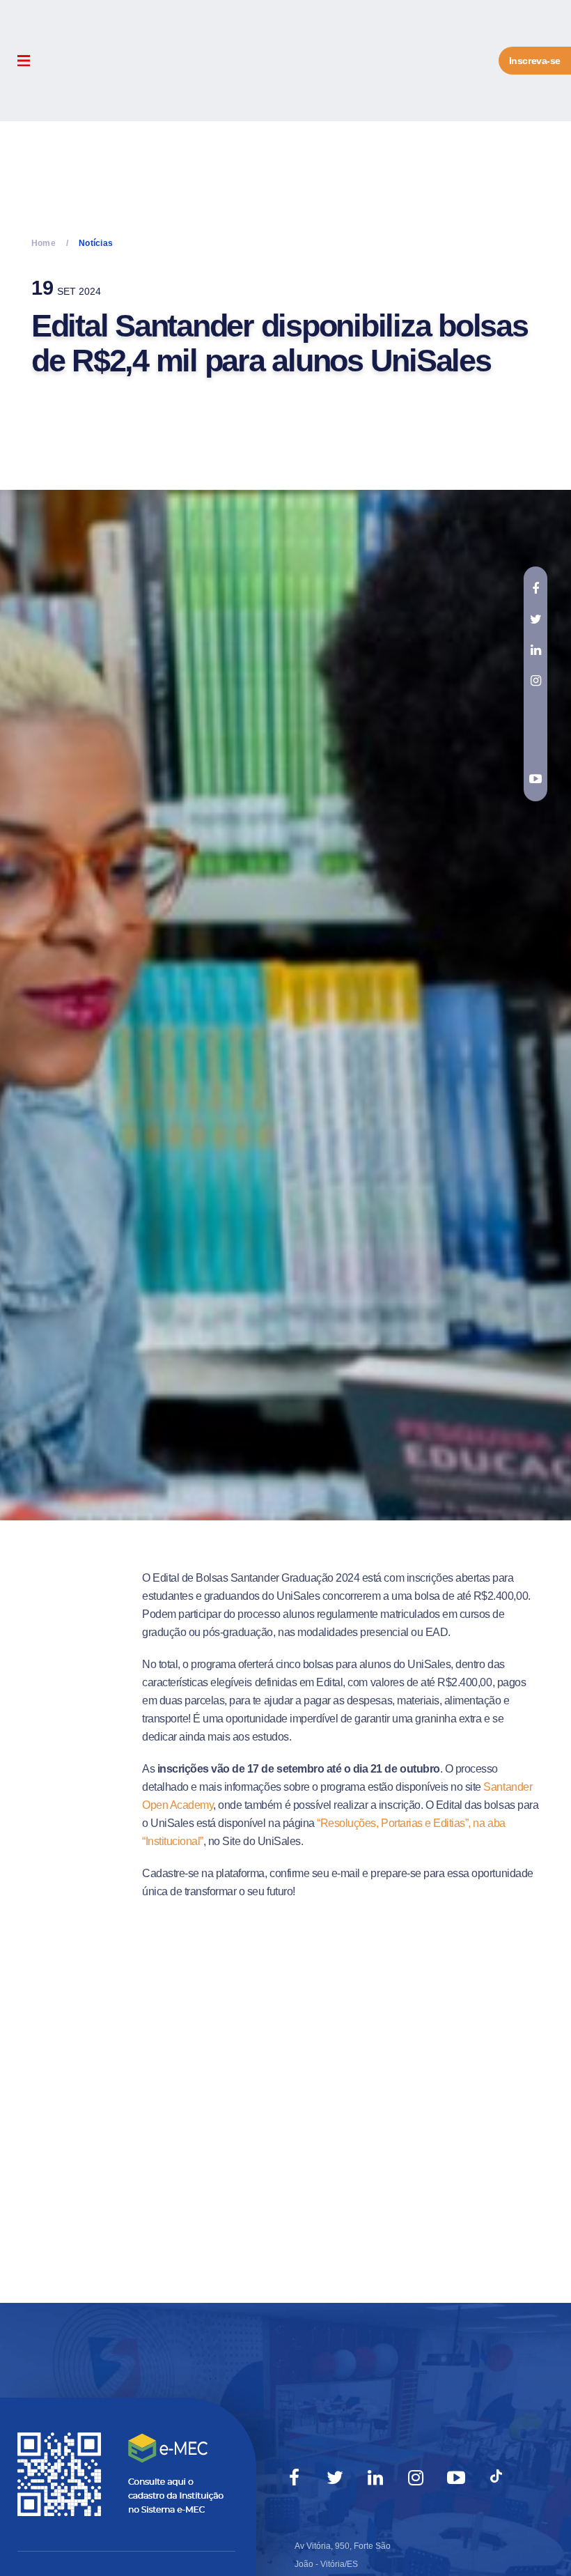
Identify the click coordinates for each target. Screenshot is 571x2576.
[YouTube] (456, 2478)
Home (44, 243)
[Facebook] (295, 2478)
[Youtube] (535, 779)
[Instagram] (416, 2478)
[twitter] (535, 619)
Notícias (96, 243)
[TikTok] (496, 2478)
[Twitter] (335, 2478)
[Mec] (124, 2474)
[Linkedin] (375, 2478)
